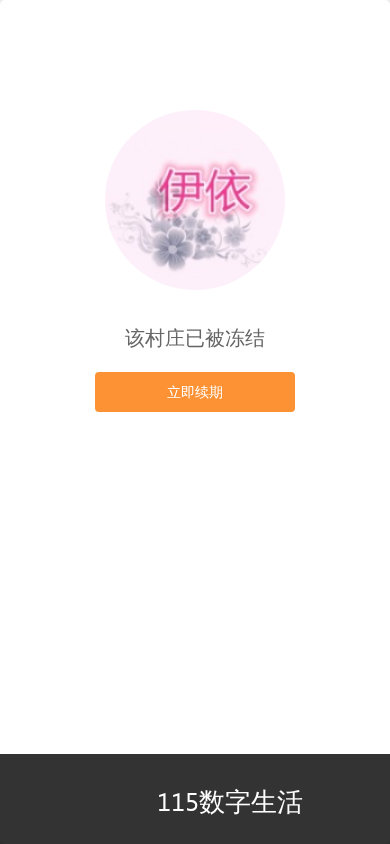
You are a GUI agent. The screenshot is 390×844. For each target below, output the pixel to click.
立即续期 (195, 391)
